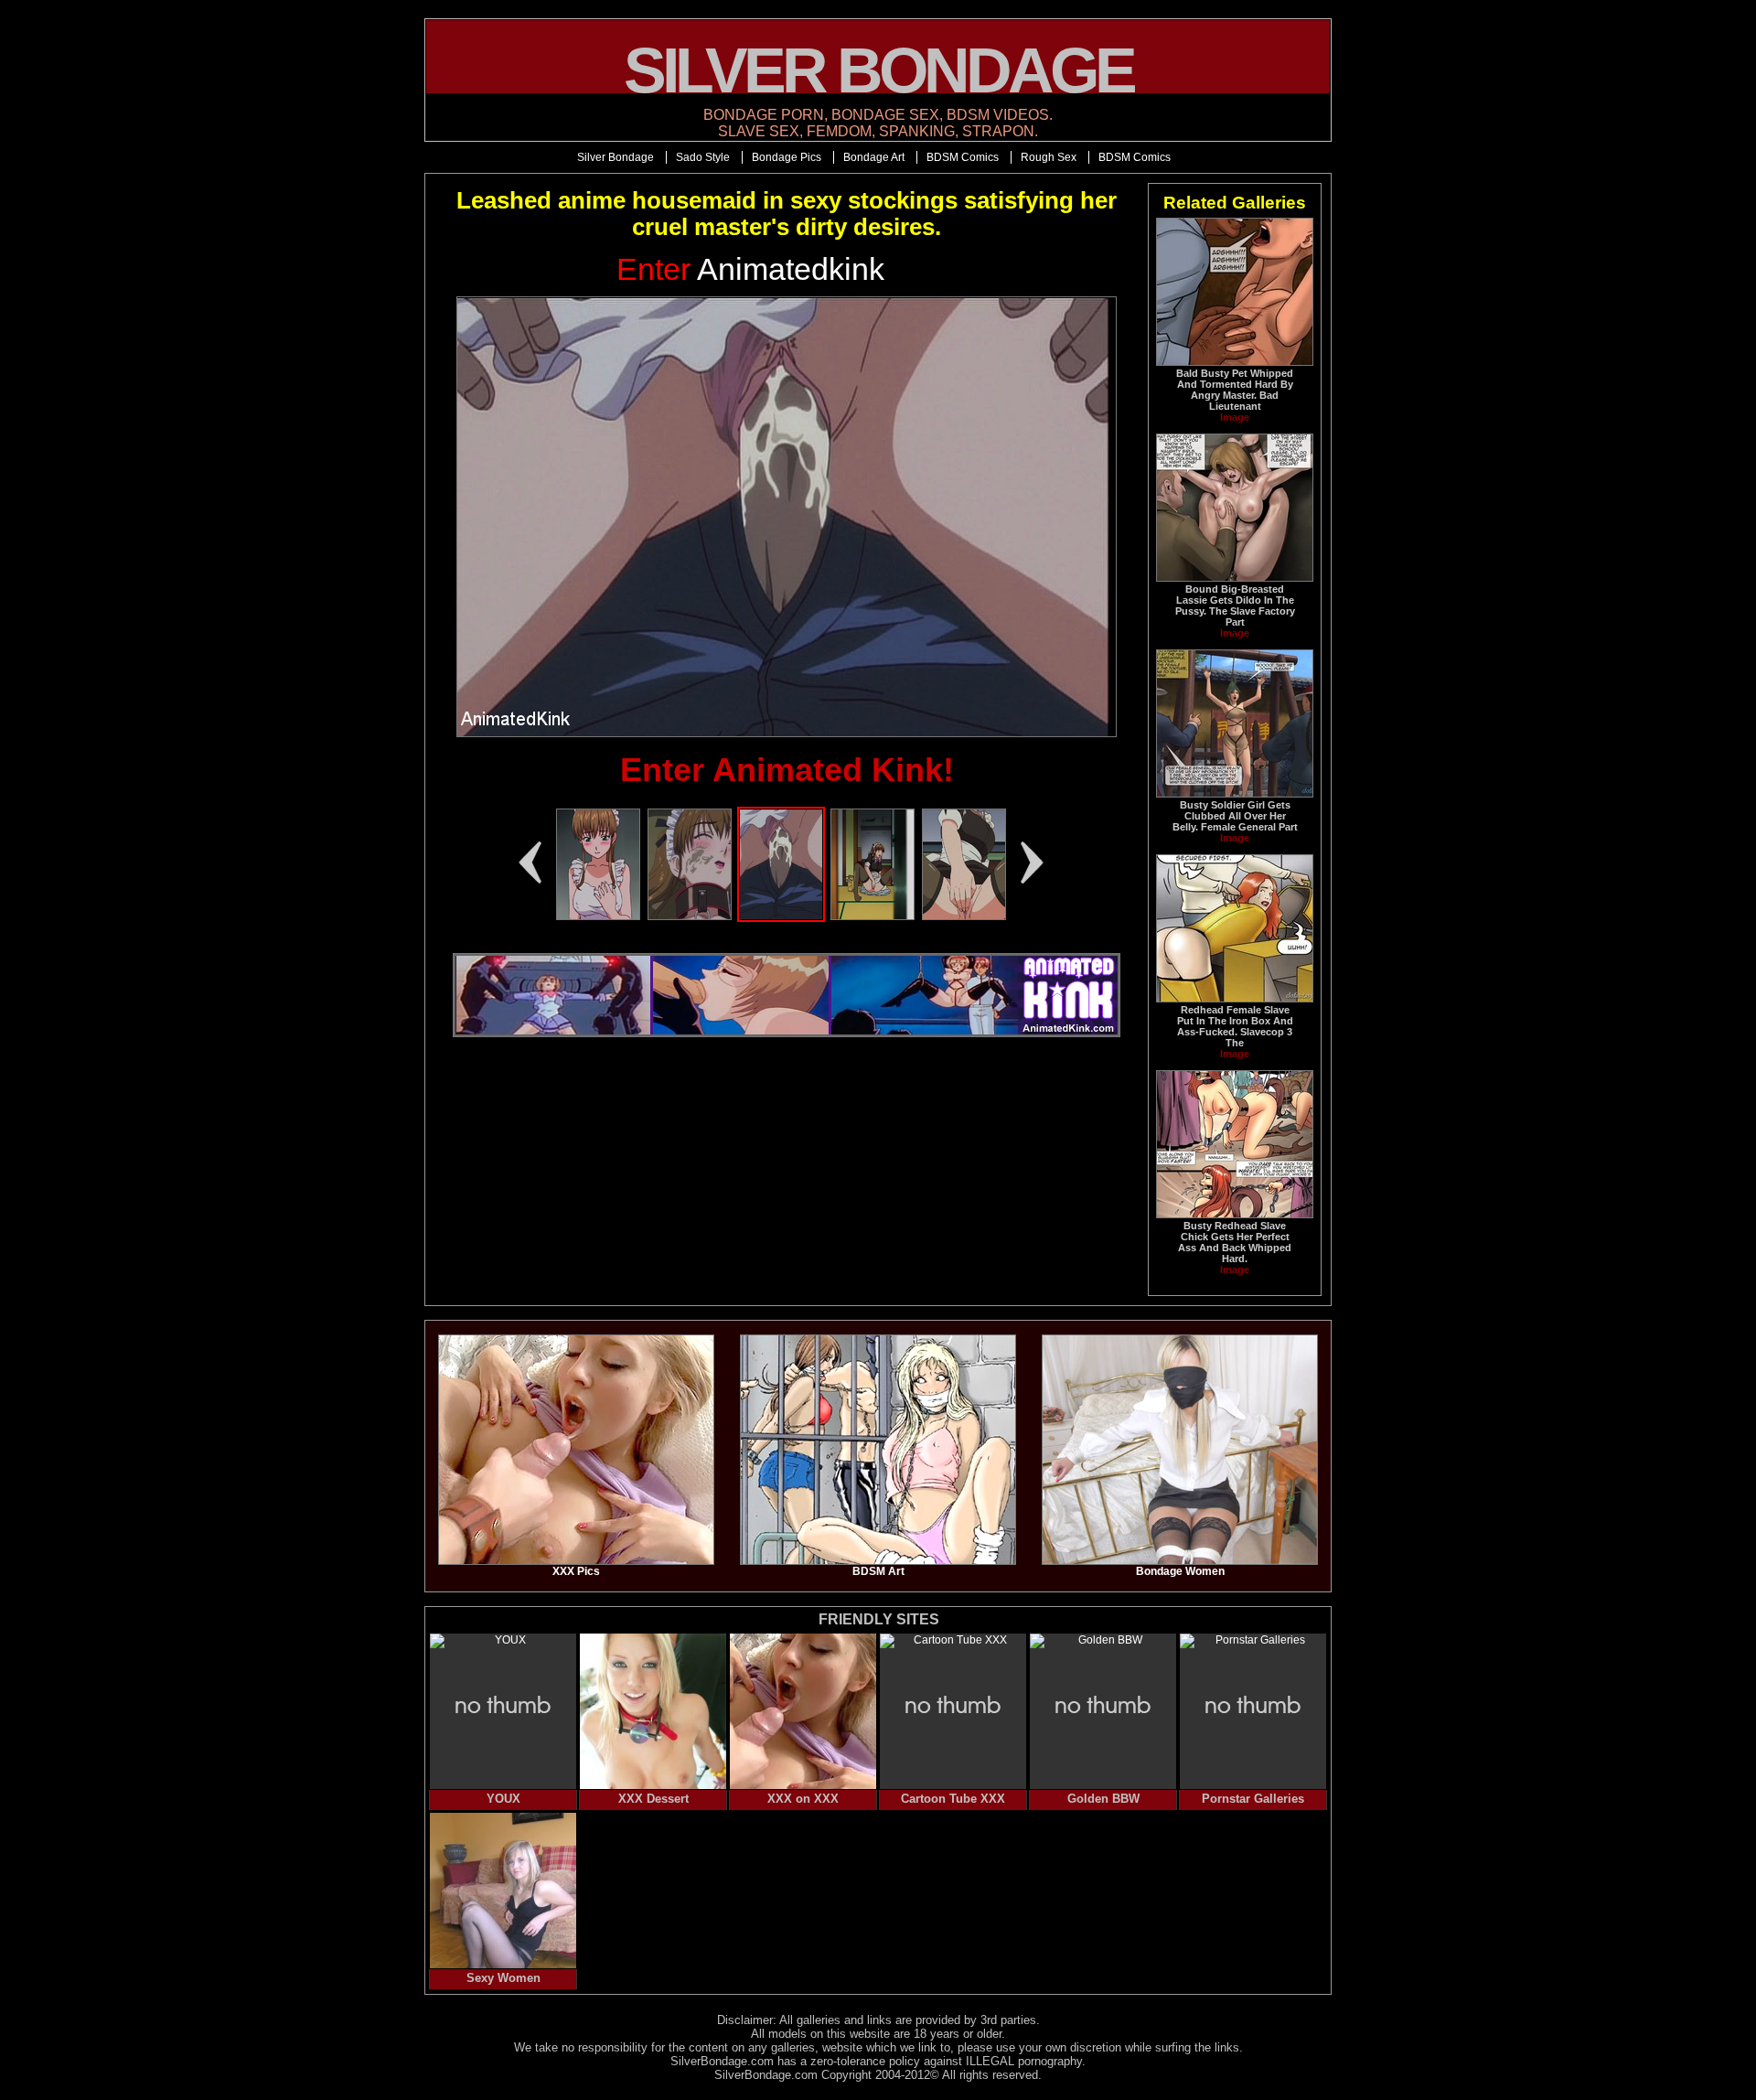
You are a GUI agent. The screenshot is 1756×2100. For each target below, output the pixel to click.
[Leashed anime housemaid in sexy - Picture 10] (598, 916)
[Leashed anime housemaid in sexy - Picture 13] (873, 916)
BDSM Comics (963, 157)
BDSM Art (878, 1571)
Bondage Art (874, 157)
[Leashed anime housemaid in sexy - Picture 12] (781, 916)
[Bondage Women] (1180, 1561)
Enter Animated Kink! (787, 770)
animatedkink (750, 269)
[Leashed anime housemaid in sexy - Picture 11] (690, 916)
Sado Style (703, 157)
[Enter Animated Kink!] (787, 517)
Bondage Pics (787, 157)
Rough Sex (1049, 157)
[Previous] (530, 862)
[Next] (1033, 862)
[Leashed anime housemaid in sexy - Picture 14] (964, 916)
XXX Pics (576, 1571)
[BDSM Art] (878, 1561)
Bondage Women (1180, 1571)
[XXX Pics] (576, 1561)
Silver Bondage (616, 157)
